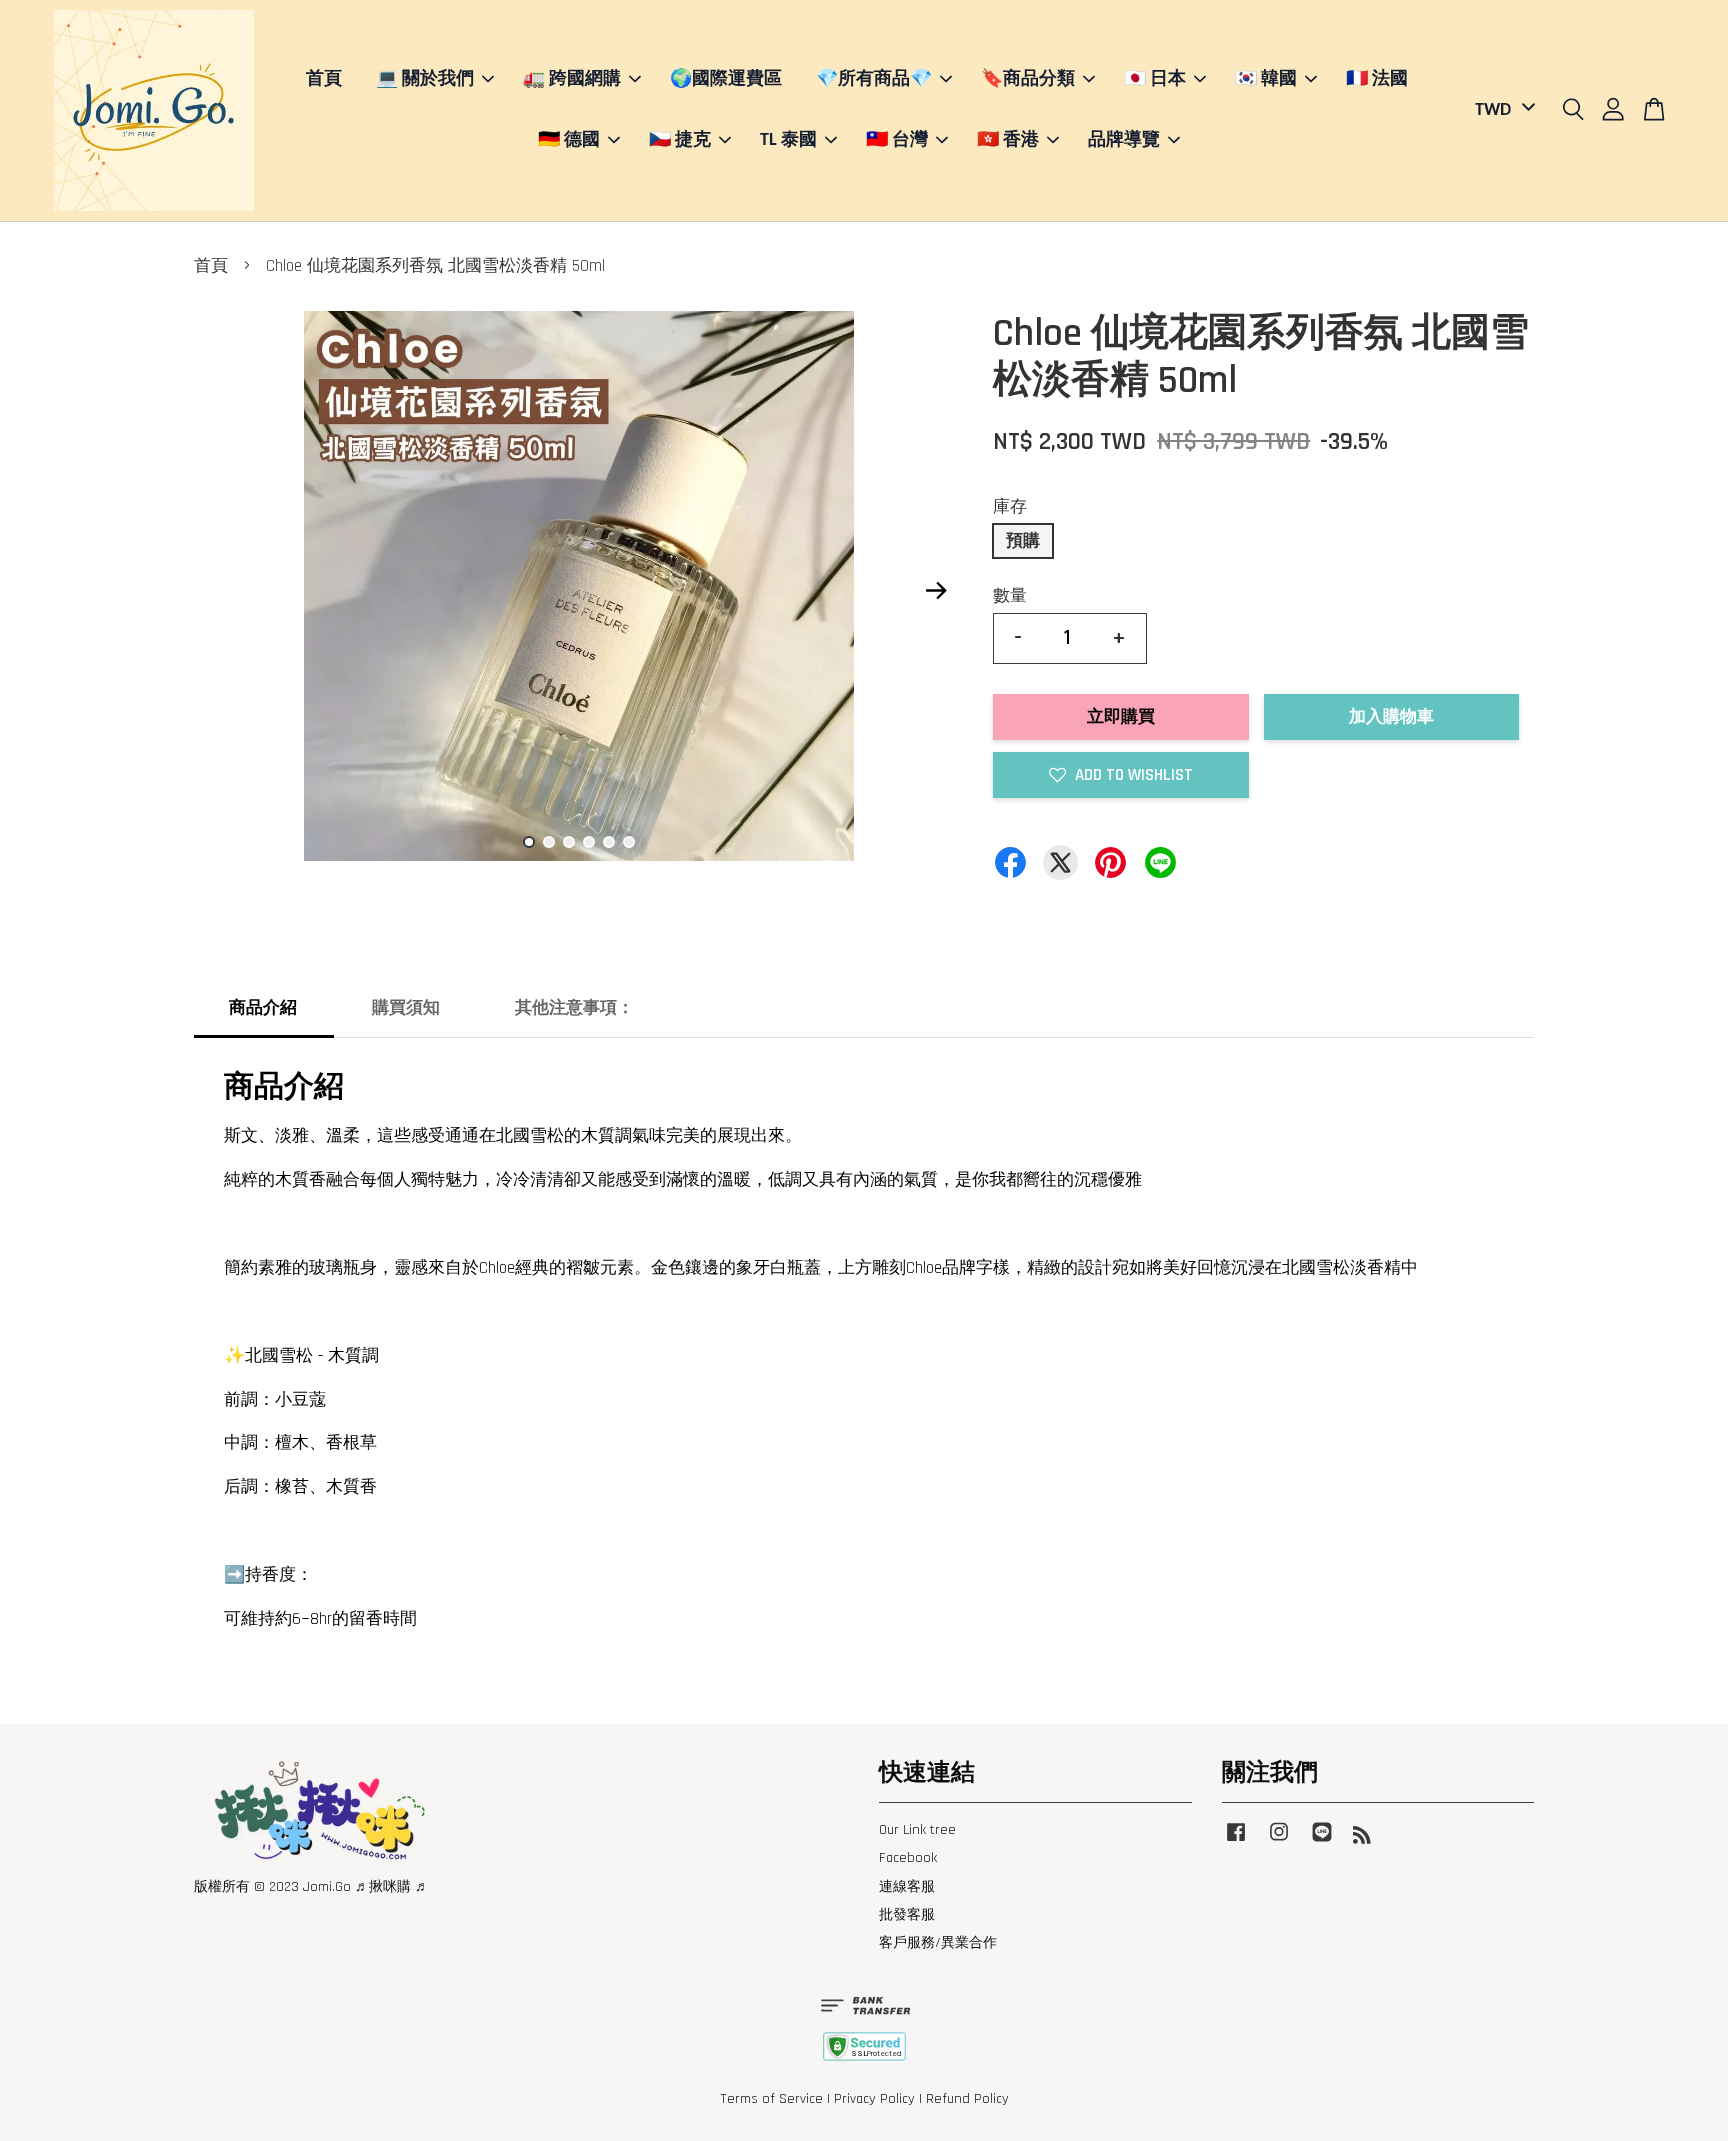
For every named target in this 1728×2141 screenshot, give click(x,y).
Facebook (908, 1858)
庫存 (1010, 507)
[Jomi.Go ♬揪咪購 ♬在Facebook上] (1236, 1842)
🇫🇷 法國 (1377, 79)
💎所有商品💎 (874, 79)
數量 (1010, 596)
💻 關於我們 (425, 79)
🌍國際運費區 (726, 79)
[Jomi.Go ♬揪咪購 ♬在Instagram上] (1279, 1842)
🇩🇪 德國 (569, 140)
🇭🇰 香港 (1008, 140)
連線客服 (907, 1887)
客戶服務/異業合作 (938, 1943)
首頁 (324, 79)
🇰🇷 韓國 (1266, 79)
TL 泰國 (788, 140)
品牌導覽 (1124, 140)
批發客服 (907, 1915)
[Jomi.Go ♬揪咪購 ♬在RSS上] (1362, 1839)
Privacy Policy (874, 2099)
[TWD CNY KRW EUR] (1501, 110)
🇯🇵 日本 (1155, 79)
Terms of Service (771, 2099)
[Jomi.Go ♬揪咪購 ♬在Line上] (1322, 1842)
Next (936, 591)
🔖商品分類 (1028, 79)
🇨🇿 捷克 (680, 140)
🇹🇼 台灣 (897, 140)
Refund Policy (967, 2099)
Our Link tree (917, 1830)
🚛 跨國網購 (572, 79)
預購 (1023, 541)
